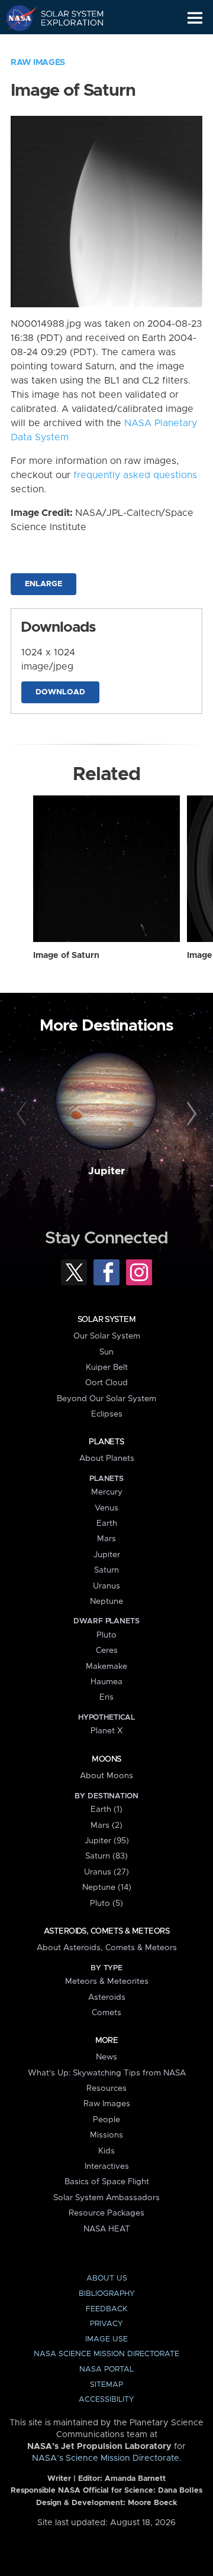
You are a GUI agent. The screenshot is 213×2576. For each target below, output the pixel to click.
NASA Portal (106, 2369)
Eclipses (107, 1414)
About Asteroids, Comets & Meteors (107, 1948)
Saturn (106, 1570)
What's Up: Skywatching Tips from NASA (107, 2073)
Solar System (106, 1320)
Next (190, 1115)
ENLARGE (43, 584)
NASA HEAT (107, 2229)
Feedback (106, 2309)
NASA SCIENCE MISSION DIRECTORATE (106, 2354)
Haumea (106, 1682)
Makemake (106, 1667)
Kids (106, 2151)
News (106, 2057)
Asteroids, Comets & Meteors (106, 1931)
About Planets (107, 1458)
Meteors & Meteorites (107, 1981)
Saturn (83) (106, 1856)
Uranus (106, 1586)
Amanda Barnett (135, 2479)
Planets (106, 1442)
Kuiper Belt (107, 1367)
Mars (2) (106, 1825)
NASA (16, 18)
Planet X (106, 1731)
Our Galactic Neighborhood (65, 45)
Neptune (106, 1602)
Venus (106, 1508)
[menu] (195, 18)
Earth (107, 1523)
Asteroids (107, 1997)
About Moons (106, 1776)
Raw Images (38, 63)
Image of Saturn (66, 956)
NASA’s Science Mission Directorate (106, 2458)
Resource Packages (106, 2213)
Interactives (107, 2166)
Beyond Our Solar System (106, 1399)
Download (60, 692)
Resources (106, 2088)
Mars (106, 1539)
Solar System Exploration (65, 18)
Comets (106, 2013)
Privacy (106, 2324)
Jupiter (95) (107, 1841)
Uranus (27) (106, 1872)
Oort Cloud (106, 1383)
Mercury (107, 1492)
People (106, 2120)
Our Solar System (107, 1336)
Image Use (106, 2339)
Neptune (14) (107, 1888)
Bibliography (107, 2294)
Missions (106, 2135)
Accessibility (106, 2400)
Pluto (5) (106, 1903)
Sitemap (106, 2385)
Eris (106, 1697)
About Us (107, 2278)
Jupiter (106, 1171)
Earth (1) (106, 1810)
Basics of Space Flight (107, 2182)
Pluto (106, 1635)
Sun (106, 1352)
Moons (106, 1759)
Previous (23, 1115)
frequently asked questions (135, 475)
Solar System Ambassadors (106, 2198)
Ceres (107, 1651)
